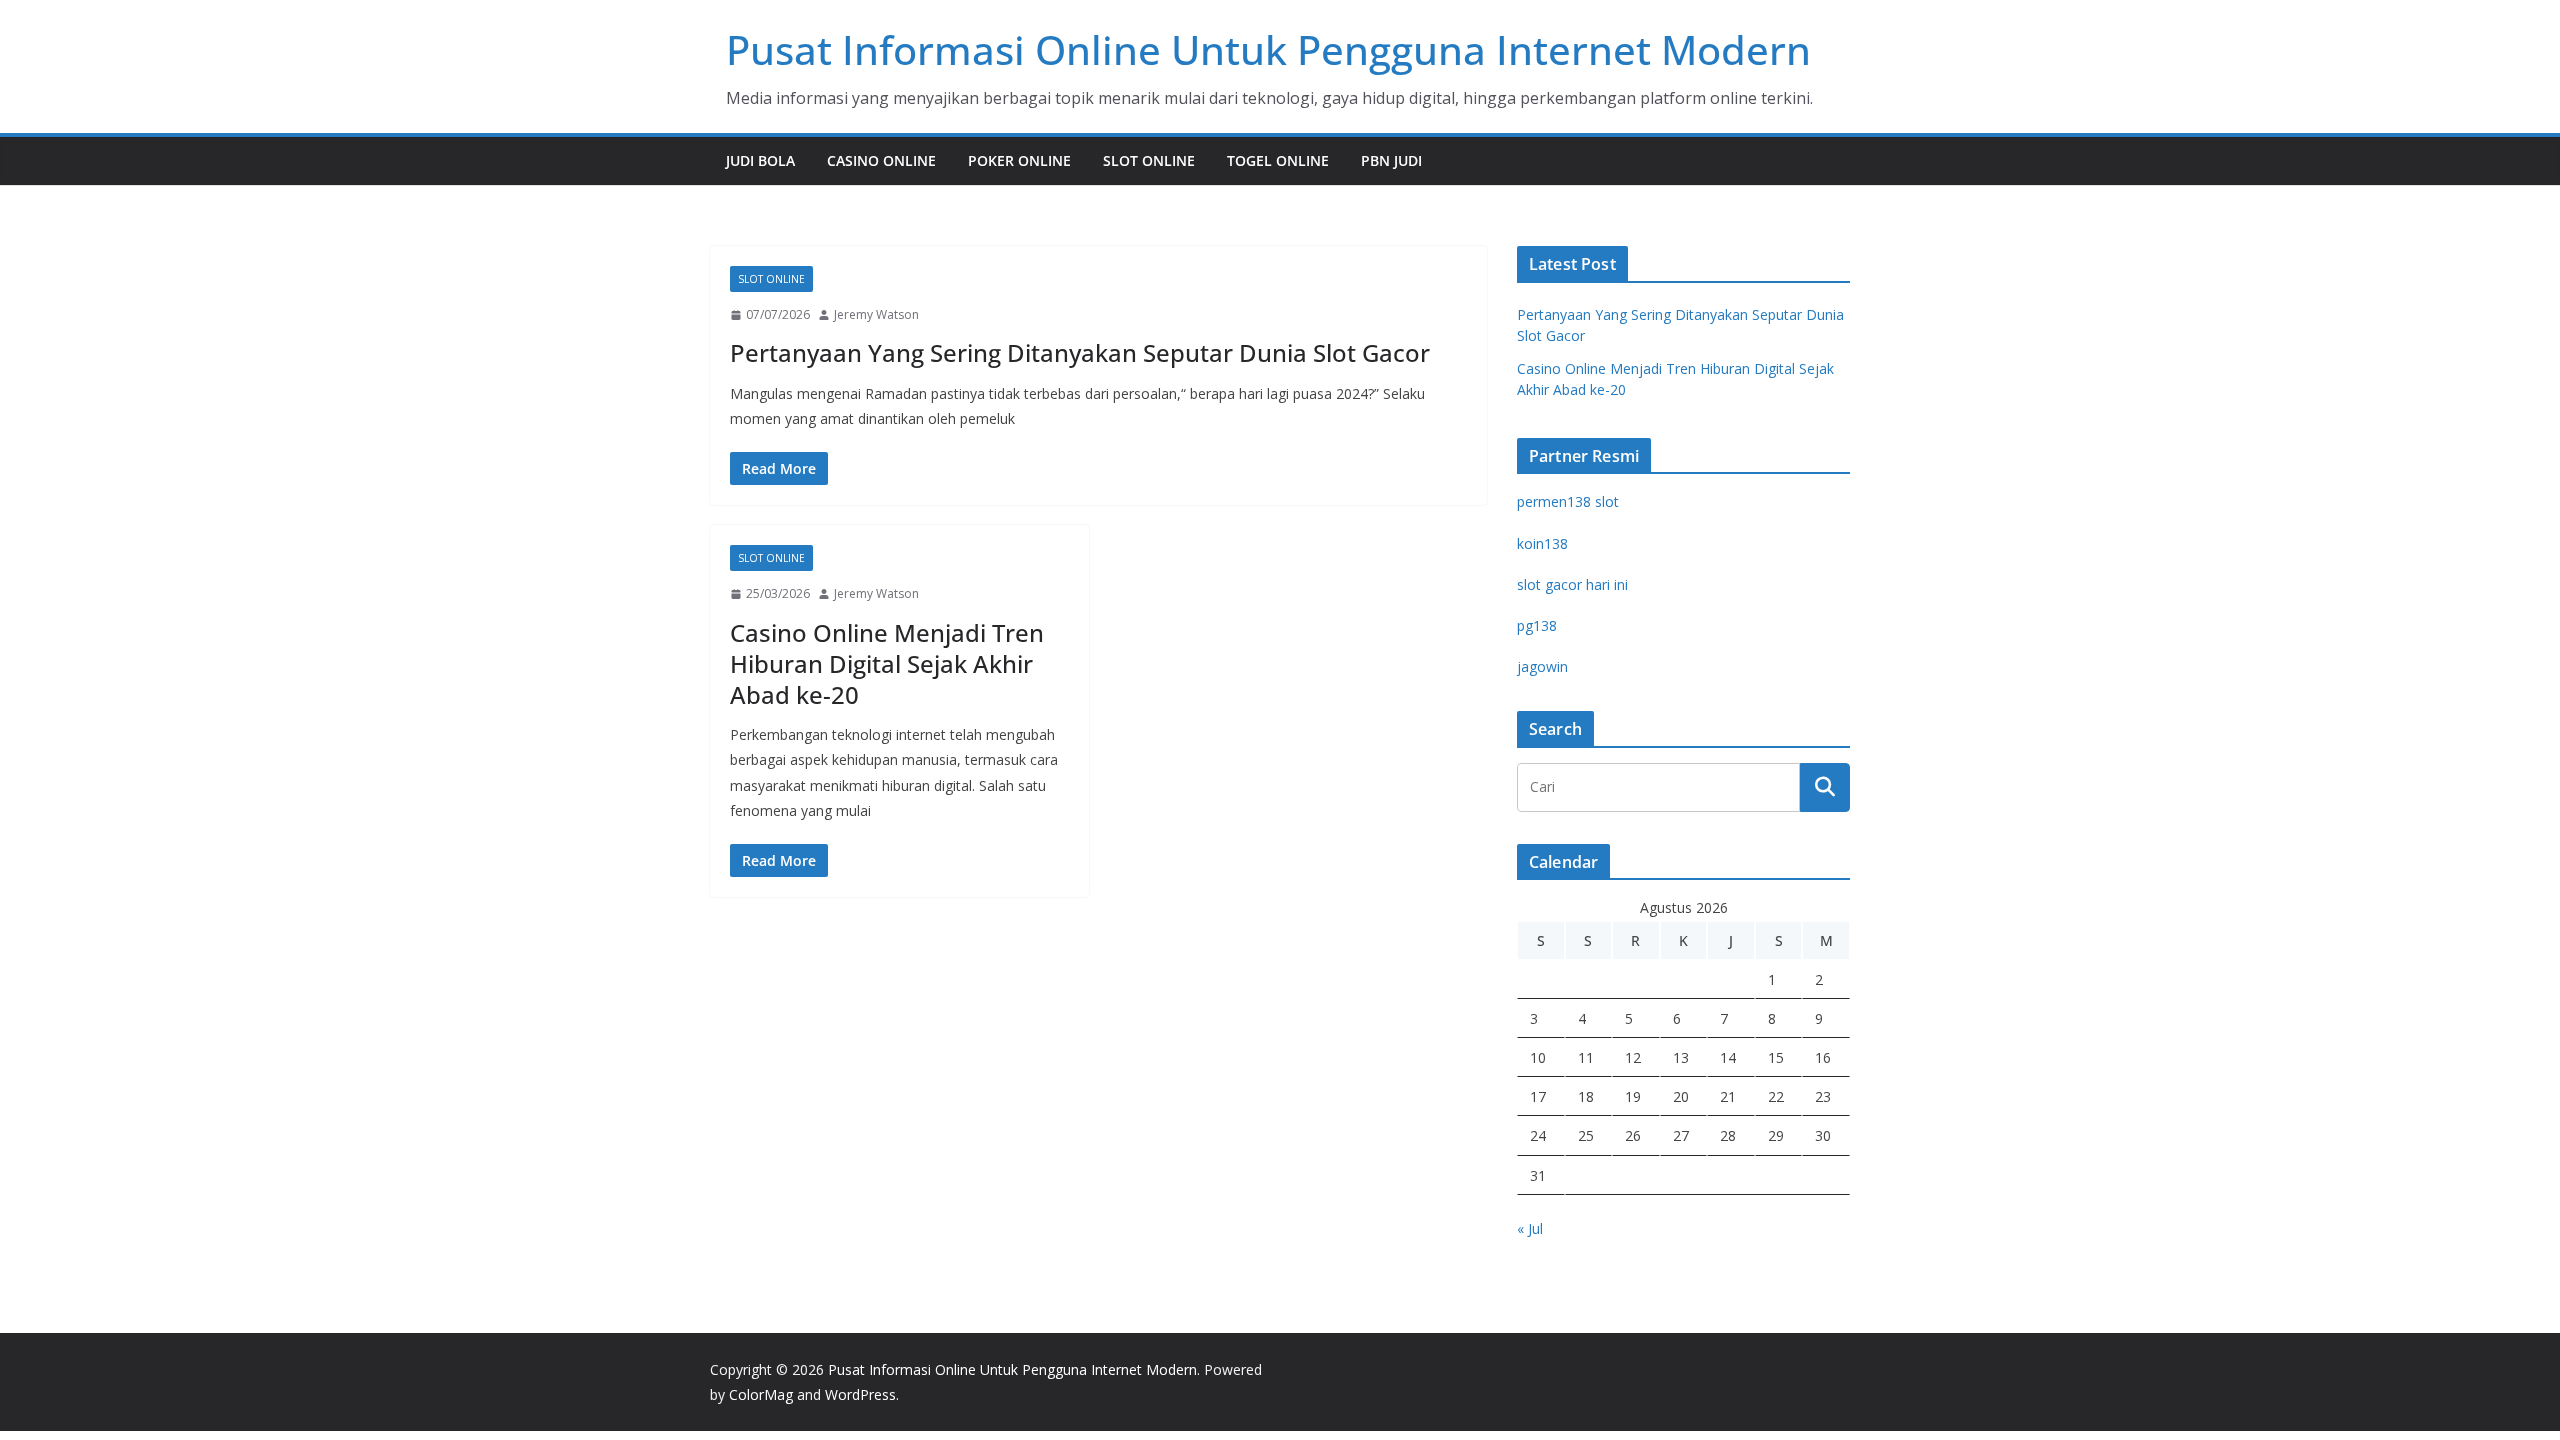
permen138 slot (1568, 501)
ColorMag (761, 1394)
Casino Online (881, 160)
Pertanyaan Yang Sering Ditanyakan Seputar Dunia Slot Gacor (1080, 352)
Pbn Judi (1391, 160)
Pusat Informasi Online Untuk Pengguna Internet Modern (1268, 49)
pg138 (1537, 625)
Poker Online (1019, 160)
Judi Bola (760, 160)
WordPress (860, 1394)
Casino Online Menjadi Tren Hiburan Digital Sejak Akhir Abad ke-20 (887, 663)
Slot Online (1149, 160)
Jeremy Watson (876, 314)
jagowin (1542, 666)
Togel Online (1278, 160)
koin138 (1542, 543)
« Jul (1530, 1228)
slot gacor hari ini (1572, 584)
